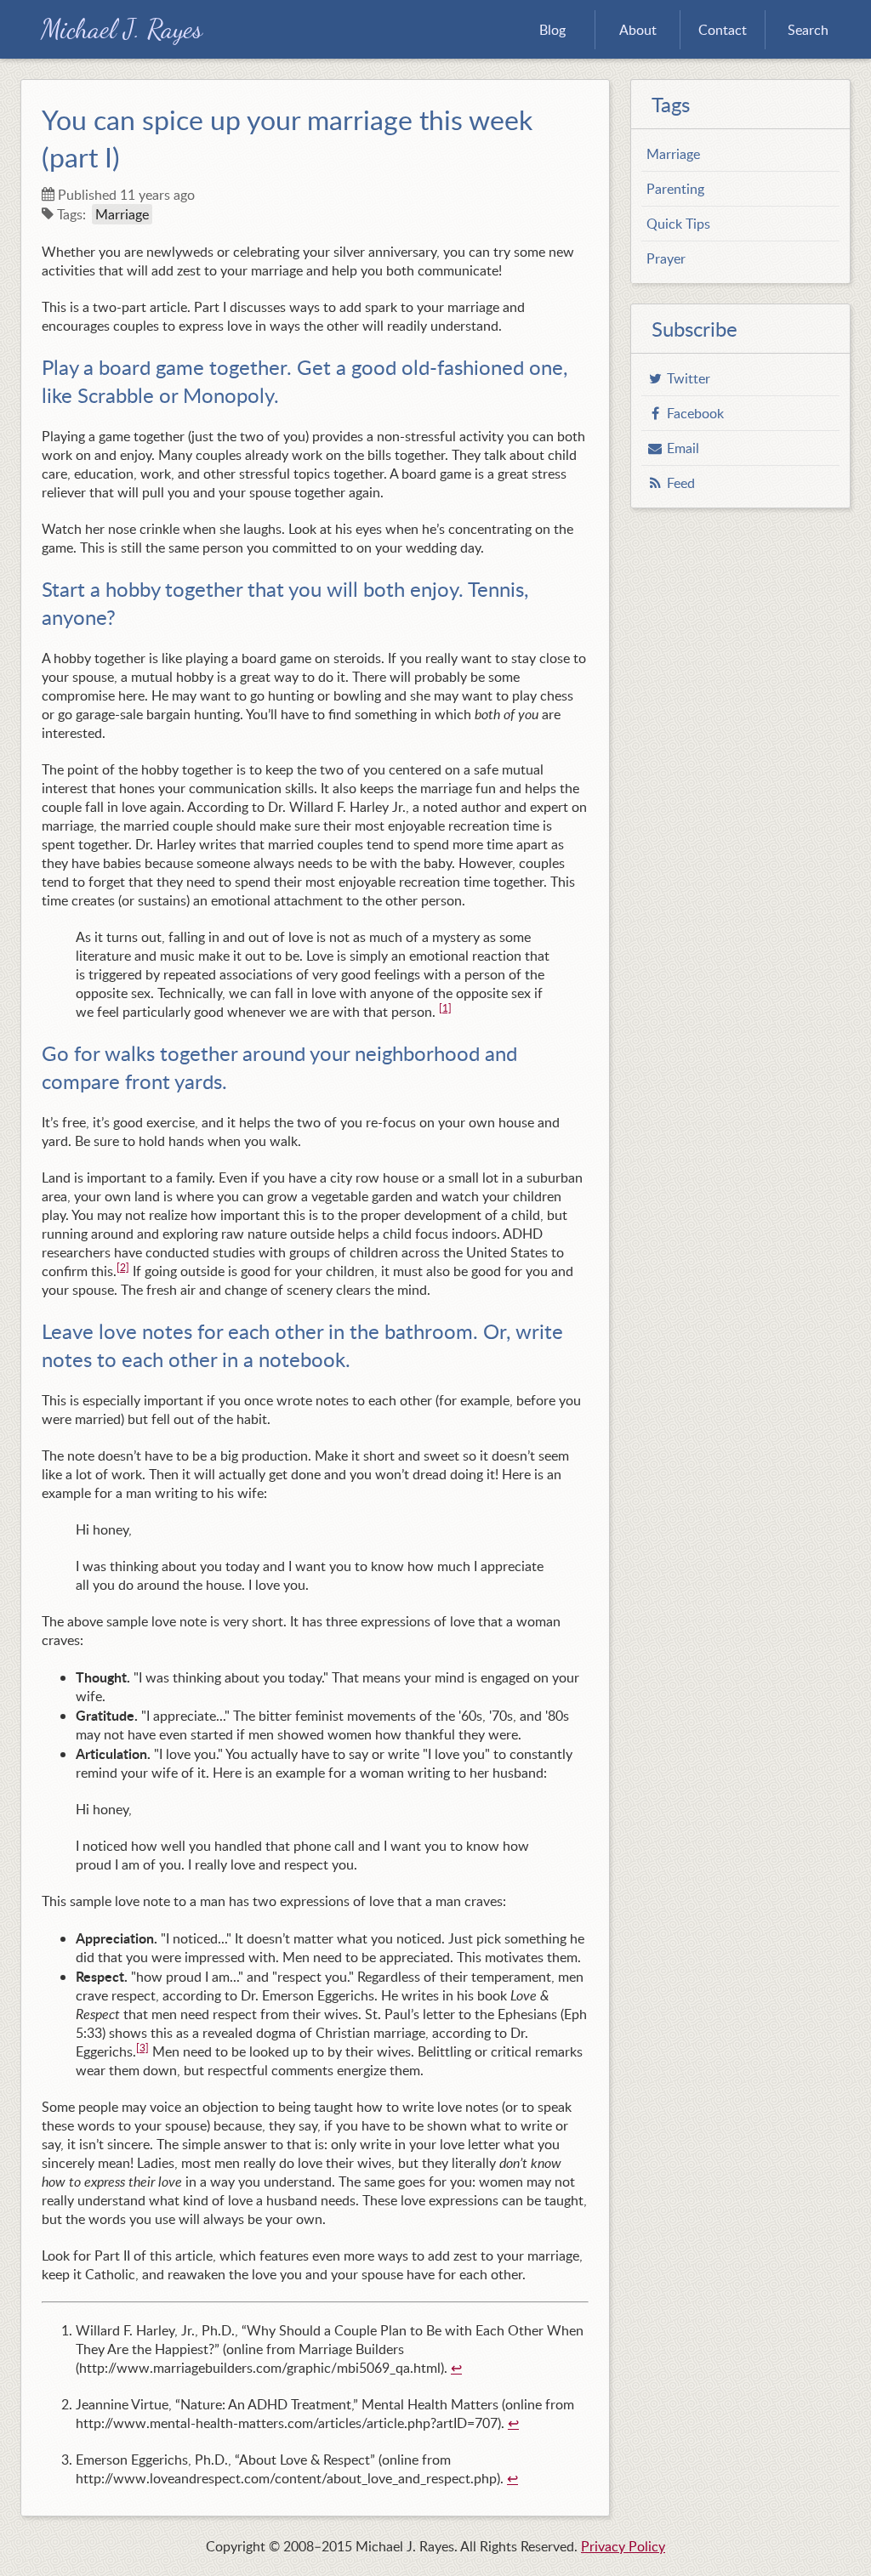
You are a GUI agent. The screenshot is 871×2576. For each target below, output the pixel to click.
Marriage (122, 214)
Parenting (675, 189)
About (638, 30)
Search (808, 30)
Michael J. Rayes (122, 29)
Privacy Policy (623, 2546)
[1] (445, 1008)
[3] (142, 2048)
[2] (123, 1267)
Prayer (666, 258)
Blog (552, 30)
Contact (723, 30)
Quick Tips (678, 224)
